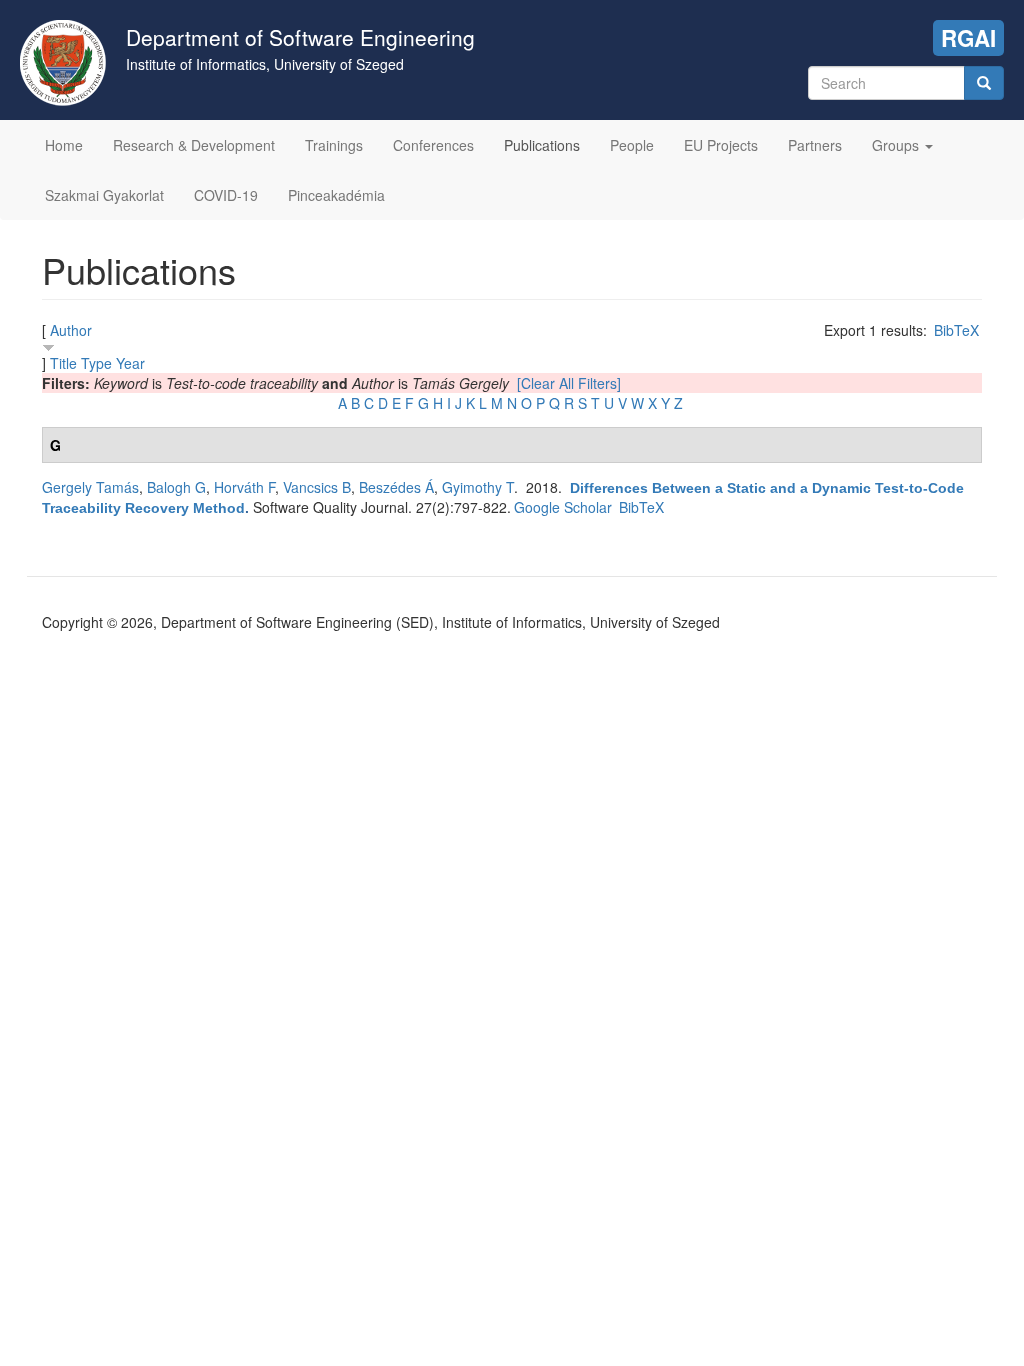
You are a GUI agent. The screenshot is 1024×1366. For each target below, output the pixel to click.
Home (64, 145)
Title (63, 363)
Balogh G (176, 487)
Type (96, 363)
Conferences (433, 145)
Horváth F (244, 487)
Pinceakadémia (336, 195)
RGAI (968, 38)
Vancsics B (317, 487)
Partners (815, 145)
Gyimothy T (478, 487)
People (632, 145)
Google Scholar (563, 507)
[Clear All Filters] (569, 383)
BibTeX (956, 330)
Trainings (334, 145)
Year (130, 363)
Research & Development (194, 145)
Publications (542, 145)
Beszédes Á (396, 487)
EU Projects (721, 145)
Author (71, 330)
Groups (897, 145)
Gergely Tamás (90, 487)
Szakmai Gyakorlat (104, 195)
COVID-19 (226, 195)
